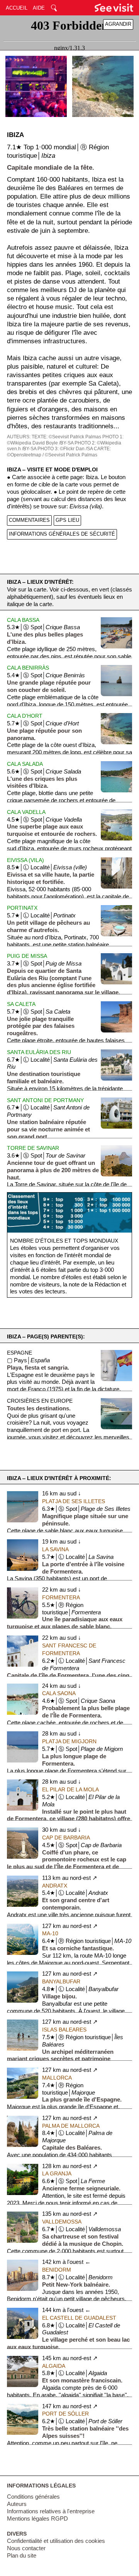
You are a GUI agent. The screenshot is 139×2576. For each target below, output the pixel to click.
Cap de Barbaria (66, 1838)
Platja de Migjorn (69, 1741)
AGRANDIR (118, 24)
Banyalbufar (61, 1981)
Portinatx (22, 908)
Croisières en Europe (40, 1401)
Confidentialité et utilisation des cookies (56, 2541)
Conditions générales (33, 2497)
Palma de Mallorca (71, 2126)
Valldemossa (62, 2222)
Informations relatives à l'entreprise (51, 2511)
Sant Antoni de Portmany (45, 1100)
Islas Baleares (64, 2030)
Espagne (19, 1353)
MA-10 (50, 1933)
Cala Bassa (23, 620)
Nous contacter (26, 2548)
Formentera (61, 1597)
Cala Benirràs (28, 668)
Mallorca (57, 2078)
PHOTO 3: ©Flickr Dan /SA (65, 449)
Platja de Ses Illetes (74, 1501)
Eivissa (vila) (25, 860)
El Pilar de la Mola (70, 1789)
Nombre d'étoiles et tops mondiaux (64, 1241)
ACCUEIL (17, 8)
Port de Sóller (65, 2414)
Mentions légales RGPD (37, 2519)
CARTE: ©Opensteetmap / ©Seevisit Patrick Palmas (59, 452)
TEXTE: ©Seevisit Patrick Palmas (66, 437)
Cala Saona (59, 1693)
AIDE (39, 8)
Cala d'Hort (25, 716)
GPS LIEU (67, 520)
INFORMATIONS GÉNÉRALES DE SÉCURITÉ (62, 534)
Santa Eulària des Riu (39, 1052)
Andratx (55, 1886)
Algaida (54, 2366)
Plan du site (22, 2556)
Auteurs (17, 2504)
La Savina (55, 1549)
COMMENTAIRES (29, 520)
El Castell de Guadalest (79, 2318)
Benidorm (57, 2270)
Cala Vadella (26, 812)
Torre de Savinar (33, 1148)
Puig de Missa (27, 956)
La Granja (57, 2173)
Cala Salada (25, 764)
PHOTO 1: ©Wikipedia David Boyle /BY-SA (65, 440)
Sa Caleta (21, 1004)
